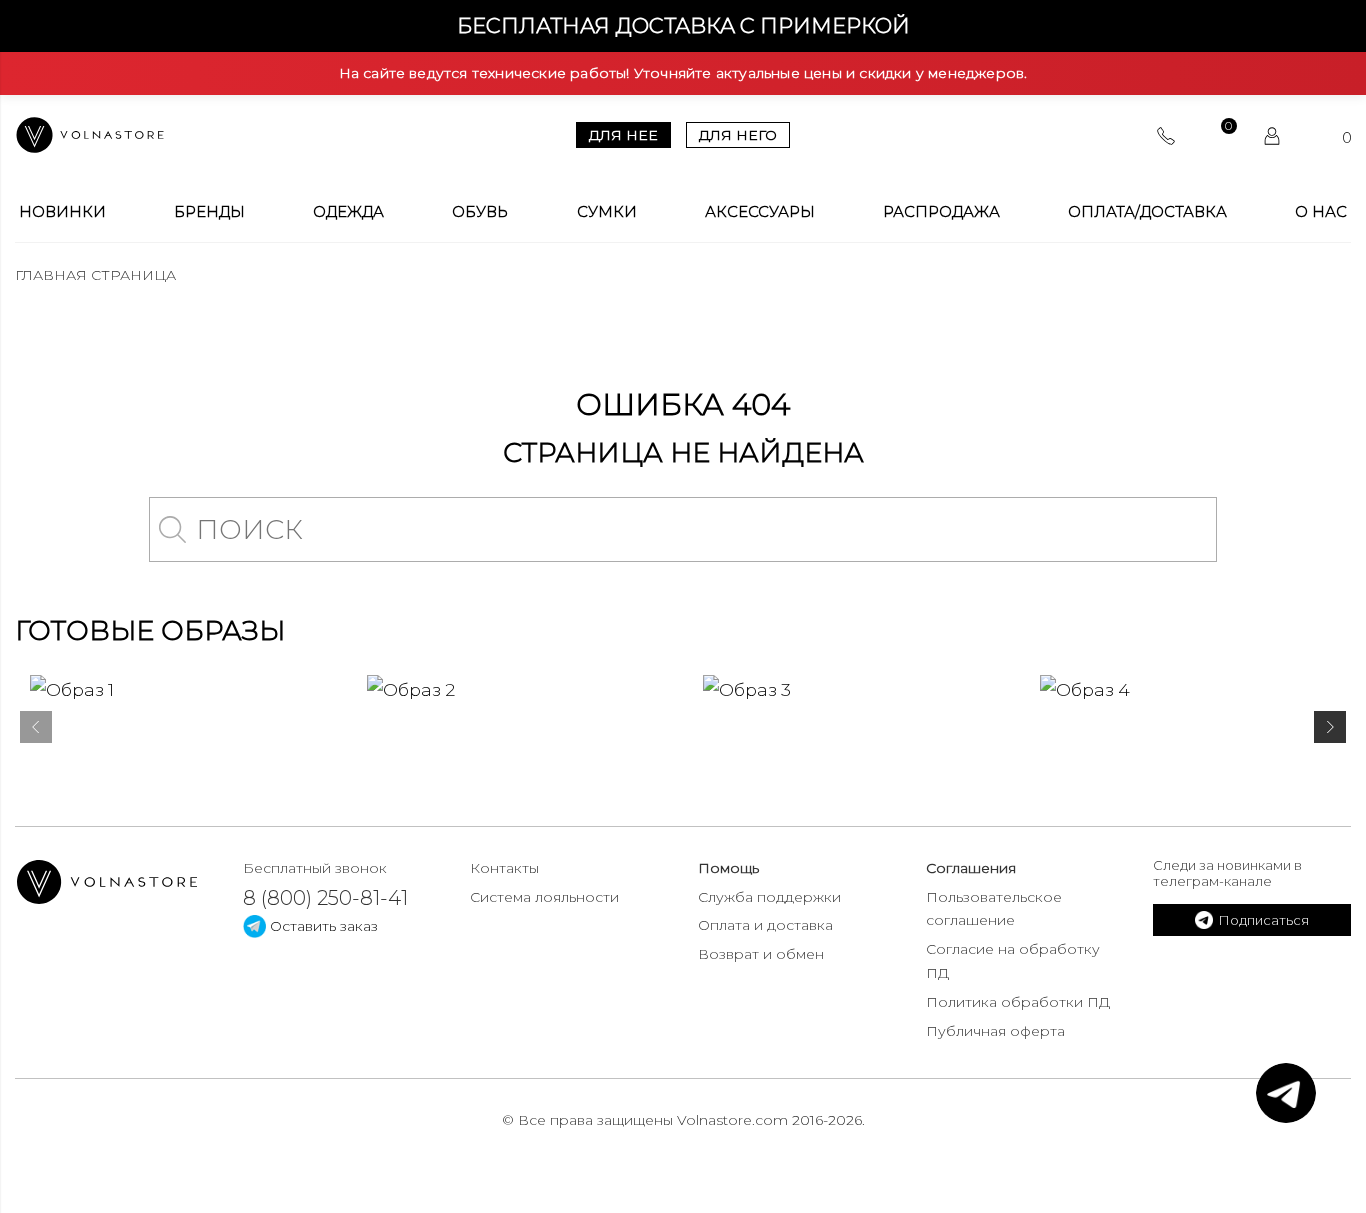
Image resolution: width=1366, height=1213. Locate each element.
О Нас (1321, 212)
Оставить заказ (322, 926)
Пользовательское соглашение (994, 909)
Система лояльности (544, 897)
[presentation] (36, 731)
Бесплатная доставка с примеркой (683, 25)
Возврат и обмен (761, 954)
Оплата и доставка (765, 925)
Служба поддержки (769, 897)
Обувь (480, 212)
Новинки (62, 212)
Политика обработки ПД (1018, 1002)
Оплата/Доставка (1147, 212)
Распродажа (941, 212)
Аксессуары (760, 212)
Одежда (348, 212)
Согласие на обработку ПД (1013, 961)
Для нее (623, 135)
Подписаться (1263, 920)
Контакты (504, 868)
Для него (738, 135)
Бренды (209, 212)
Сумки (607, 212)
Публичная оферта (995, 1031)
